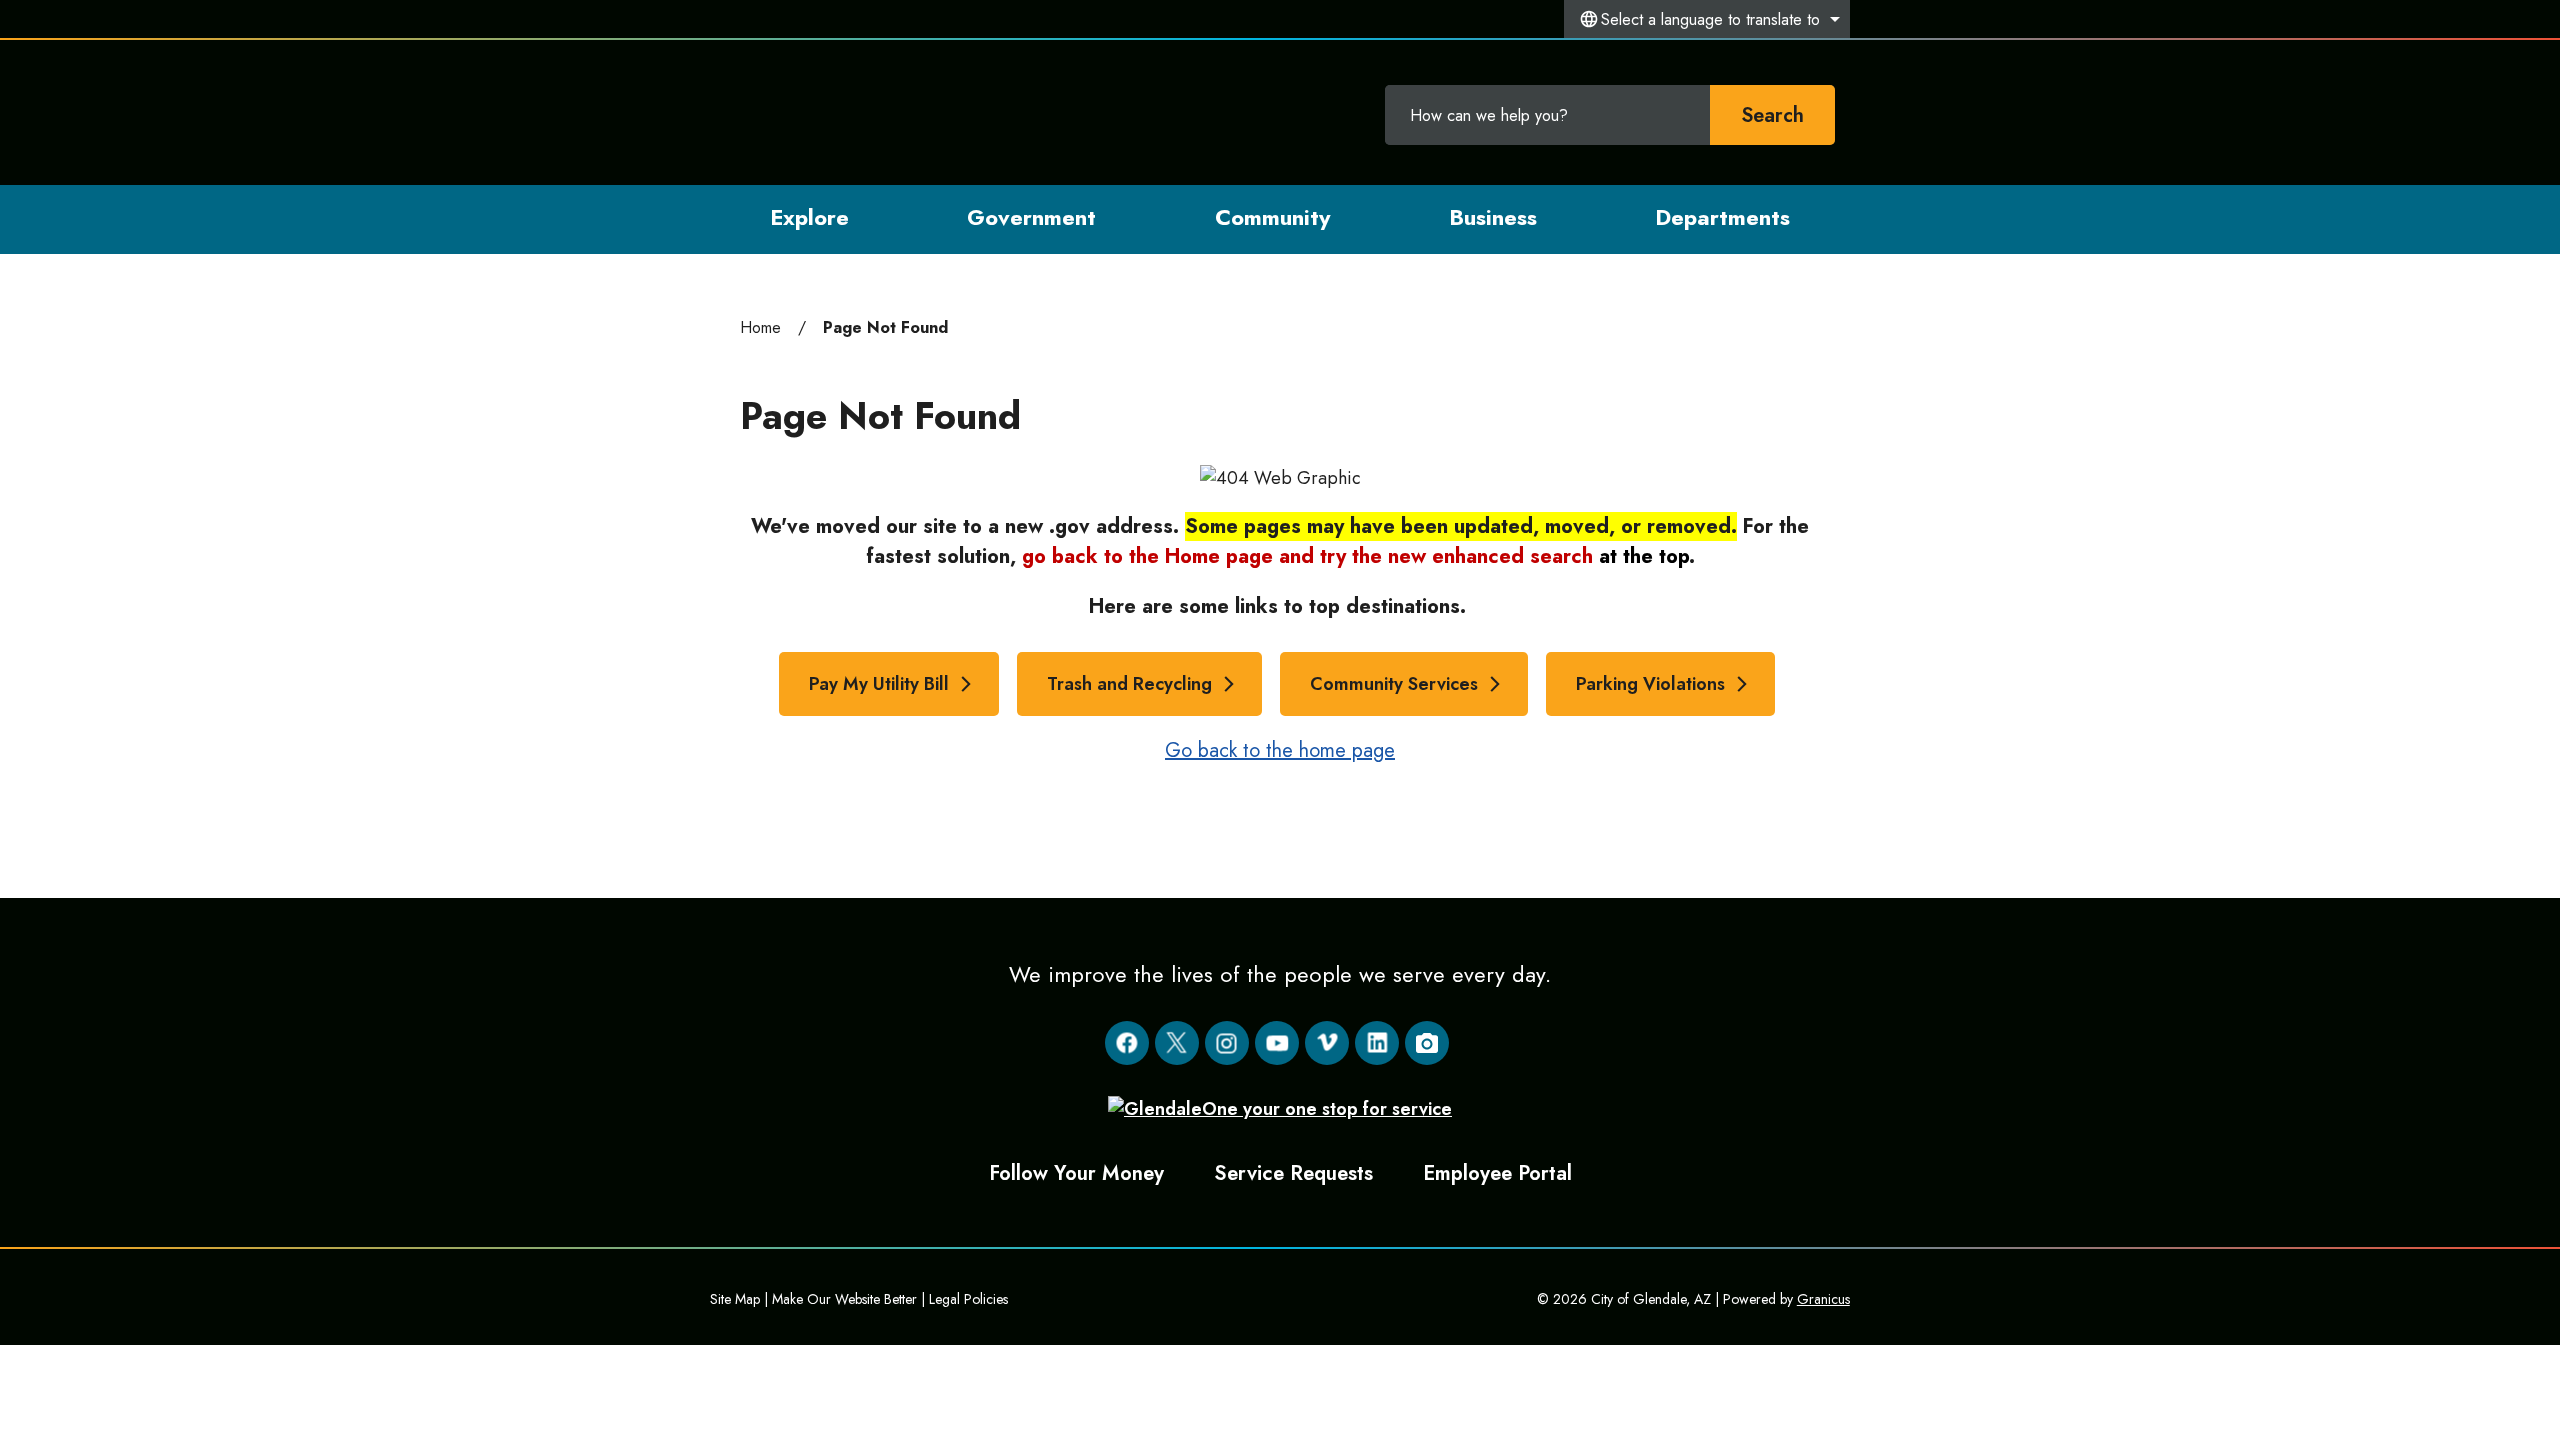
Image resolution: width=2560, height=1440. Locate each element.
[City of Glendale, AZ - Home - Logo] (842, 112)
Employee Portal (1497, 1173)
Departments (1722, 217)
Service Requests (1293, 1173)
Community (1272, 217)
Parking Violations (1650, 684)
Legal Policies (968, 1299)
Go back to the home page (1280, 750)
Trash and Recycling (1129, 684)
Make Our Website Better (844, 1299)
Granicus (1823, 1299)
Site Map (735, 1299)
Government (1031, 217)
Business (1493, 217)
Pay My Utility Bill (879, 684)
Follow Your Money (1076, 1173)
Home (760, 327)
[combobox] (1707, 19)
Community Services (1394, 684)
